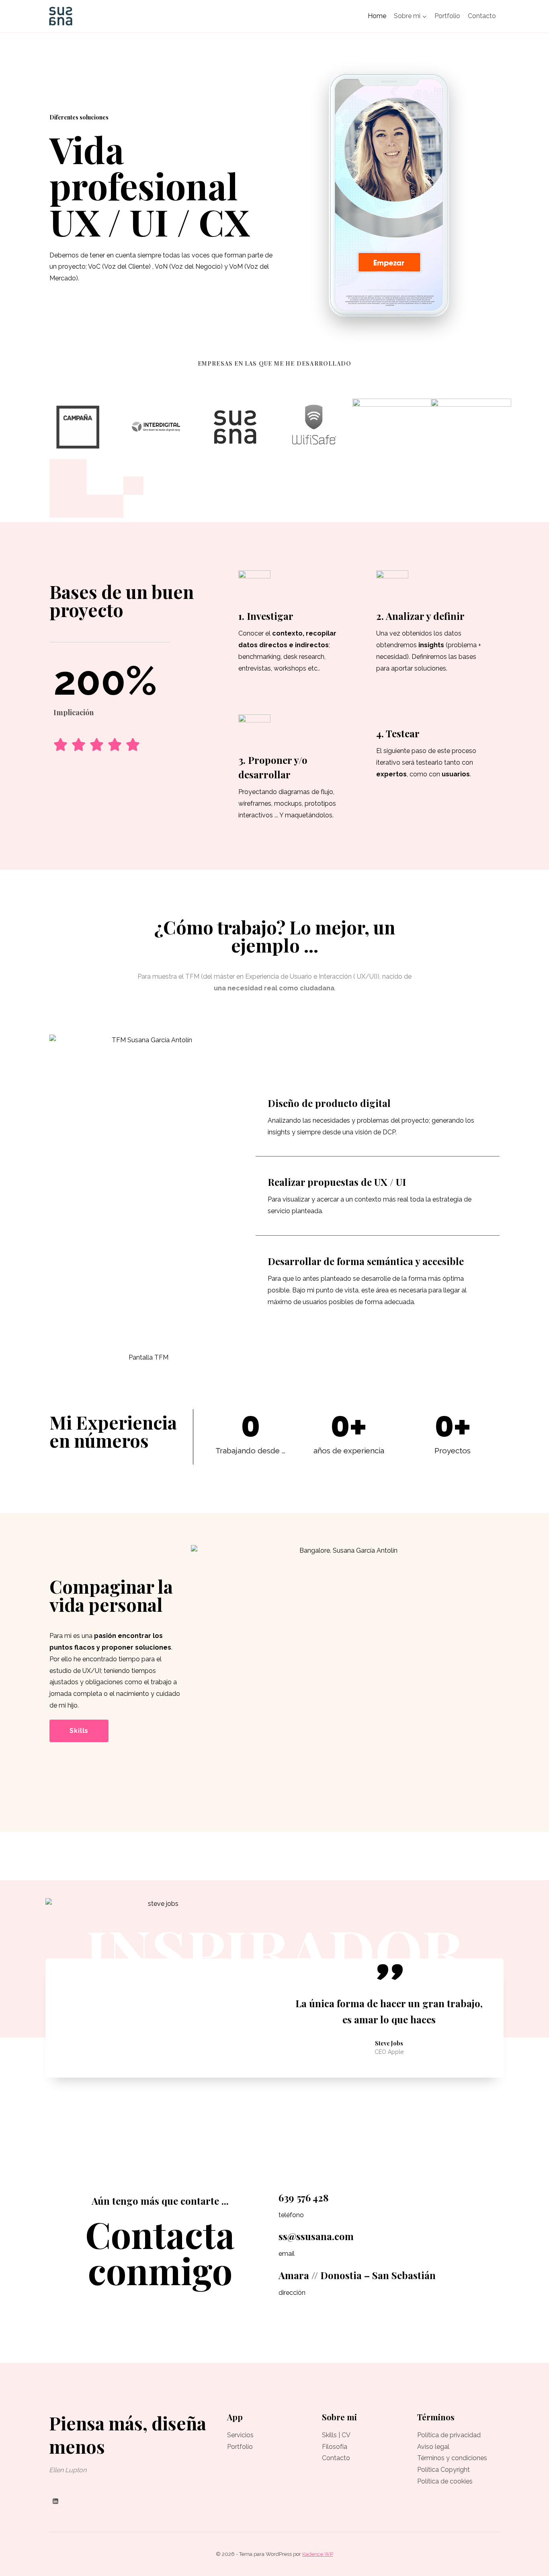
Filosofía (335, 2447)
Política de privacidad (449, 2435)
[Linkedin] (55, 2501)
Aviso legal (433, 2447)
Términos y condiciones (452, 2458)
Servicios (240, 2435)
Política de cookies (445, 2481)
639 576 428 (304, 2197)
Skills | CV (336, 2435)
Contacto (482, 16)
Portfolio (447, 16)
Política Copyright (444, 2470)
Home (377, 16)
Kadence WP (318, 2554)
